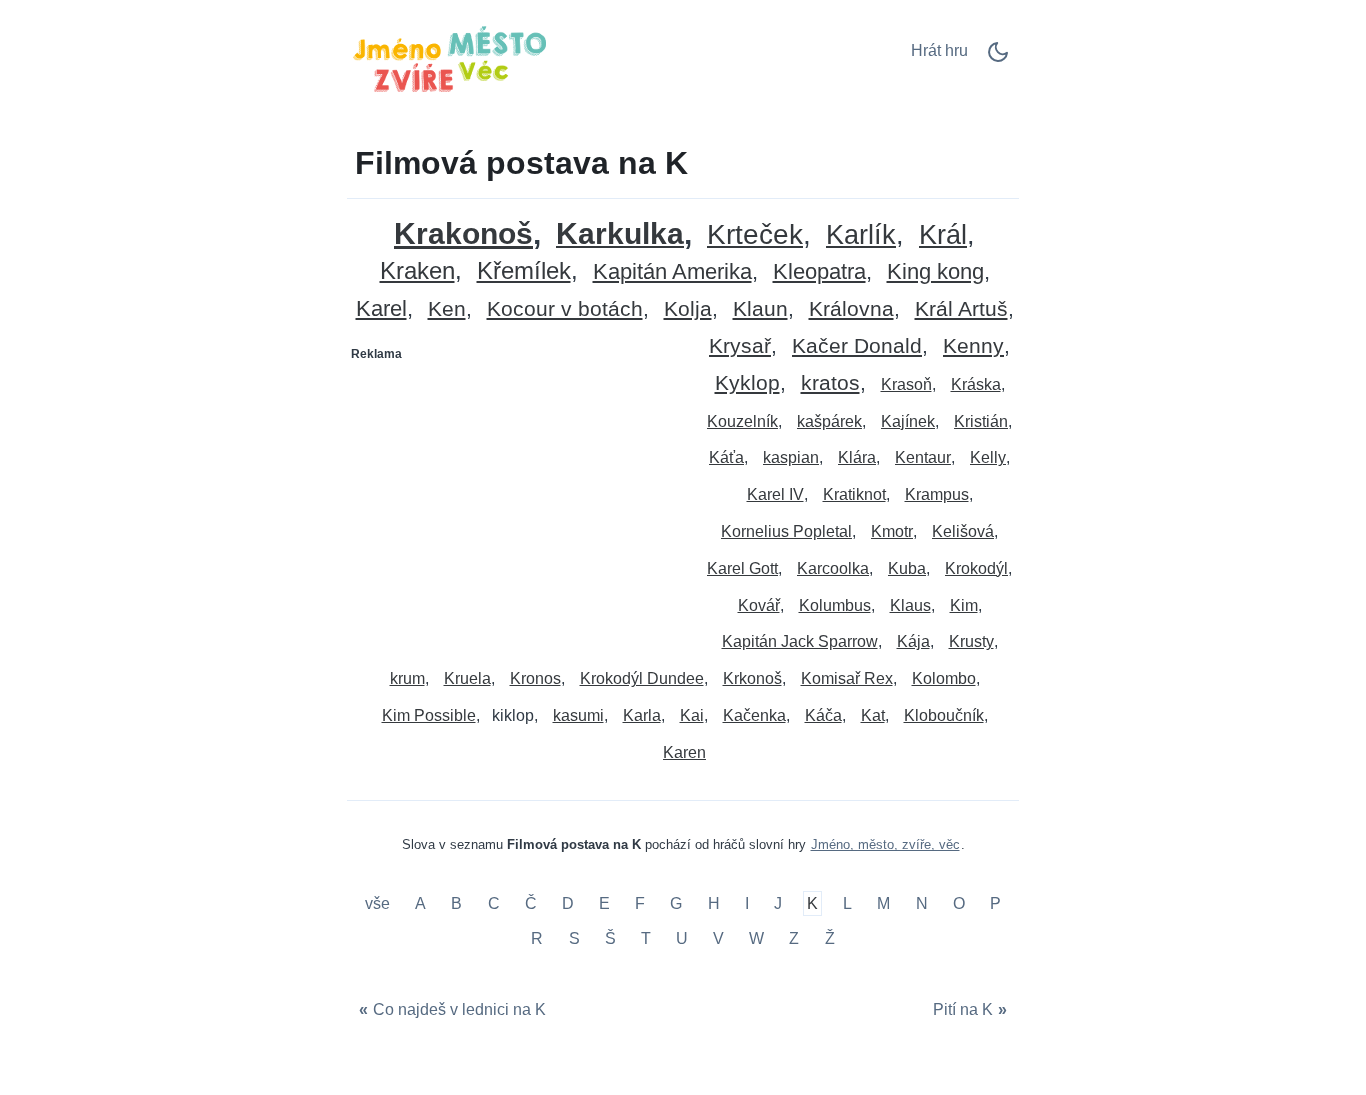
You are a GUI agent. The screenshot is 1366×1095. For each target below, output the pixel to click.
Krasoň (906, 384)
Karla (642, 715)
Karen (684, 752)
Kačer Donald (857, 346)
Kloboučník (944, 715)
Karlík (861, 235)
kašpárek (829, 421)
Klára (857, 457)
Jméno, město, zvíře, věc (885, 844)
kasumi (578, 715)
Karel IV (775, 494)
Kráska (976, 384)
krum (407, 678)
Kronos (535, 678)
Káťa (726, 457)
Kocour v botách (565, 309)
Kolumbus (835, 605)
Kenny (973, 346)
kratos (830, 383)
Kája (913, 641)
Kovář (759, 605)
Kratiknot (854, 494)
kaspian (791, 457)
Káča (823, 715)
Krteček (755, 235)
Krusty (971, 641)
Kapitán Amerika (672, 272)
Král (943, 235)
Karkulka (620, 234)
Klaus (910, 605)
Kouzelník (742, 421)
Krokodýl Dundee (642, 678)
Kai (692, 715)
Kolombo (944, 678)
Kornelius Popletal (786, 531)
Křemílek (524, 271)
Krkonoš (752, 678)
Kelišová (963, 531)
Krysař (740, 346)
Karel (381, 309)
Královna (851, 309)
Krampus (937, 494)
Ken (447, 309)
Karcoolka (833, 568)
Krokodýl (976, 568)
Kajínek (908, 421)
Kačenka (754, 715)
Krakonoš (463, 233)
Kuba (907, 568)
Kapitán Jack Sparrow (800, 641)
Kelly (988, 457)
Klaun (760, 309)
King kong (935, 272)
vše (379, 903)
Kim (964, 605)
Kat (873, 715)
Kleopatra (819, 272)
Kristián (981, 421)
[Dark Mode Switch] (998, 58)
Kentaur (923, 457)
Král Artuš (961, 309)
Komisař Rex (847, 678)
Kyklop (747, 383)
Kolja (688, 309)
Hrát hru (939, 50)
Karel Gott (742, 568)
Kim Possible (429, 715)
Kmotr (892, 531)
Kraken (417, 271)
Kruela (467, 678)
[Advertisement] (516, 495)
